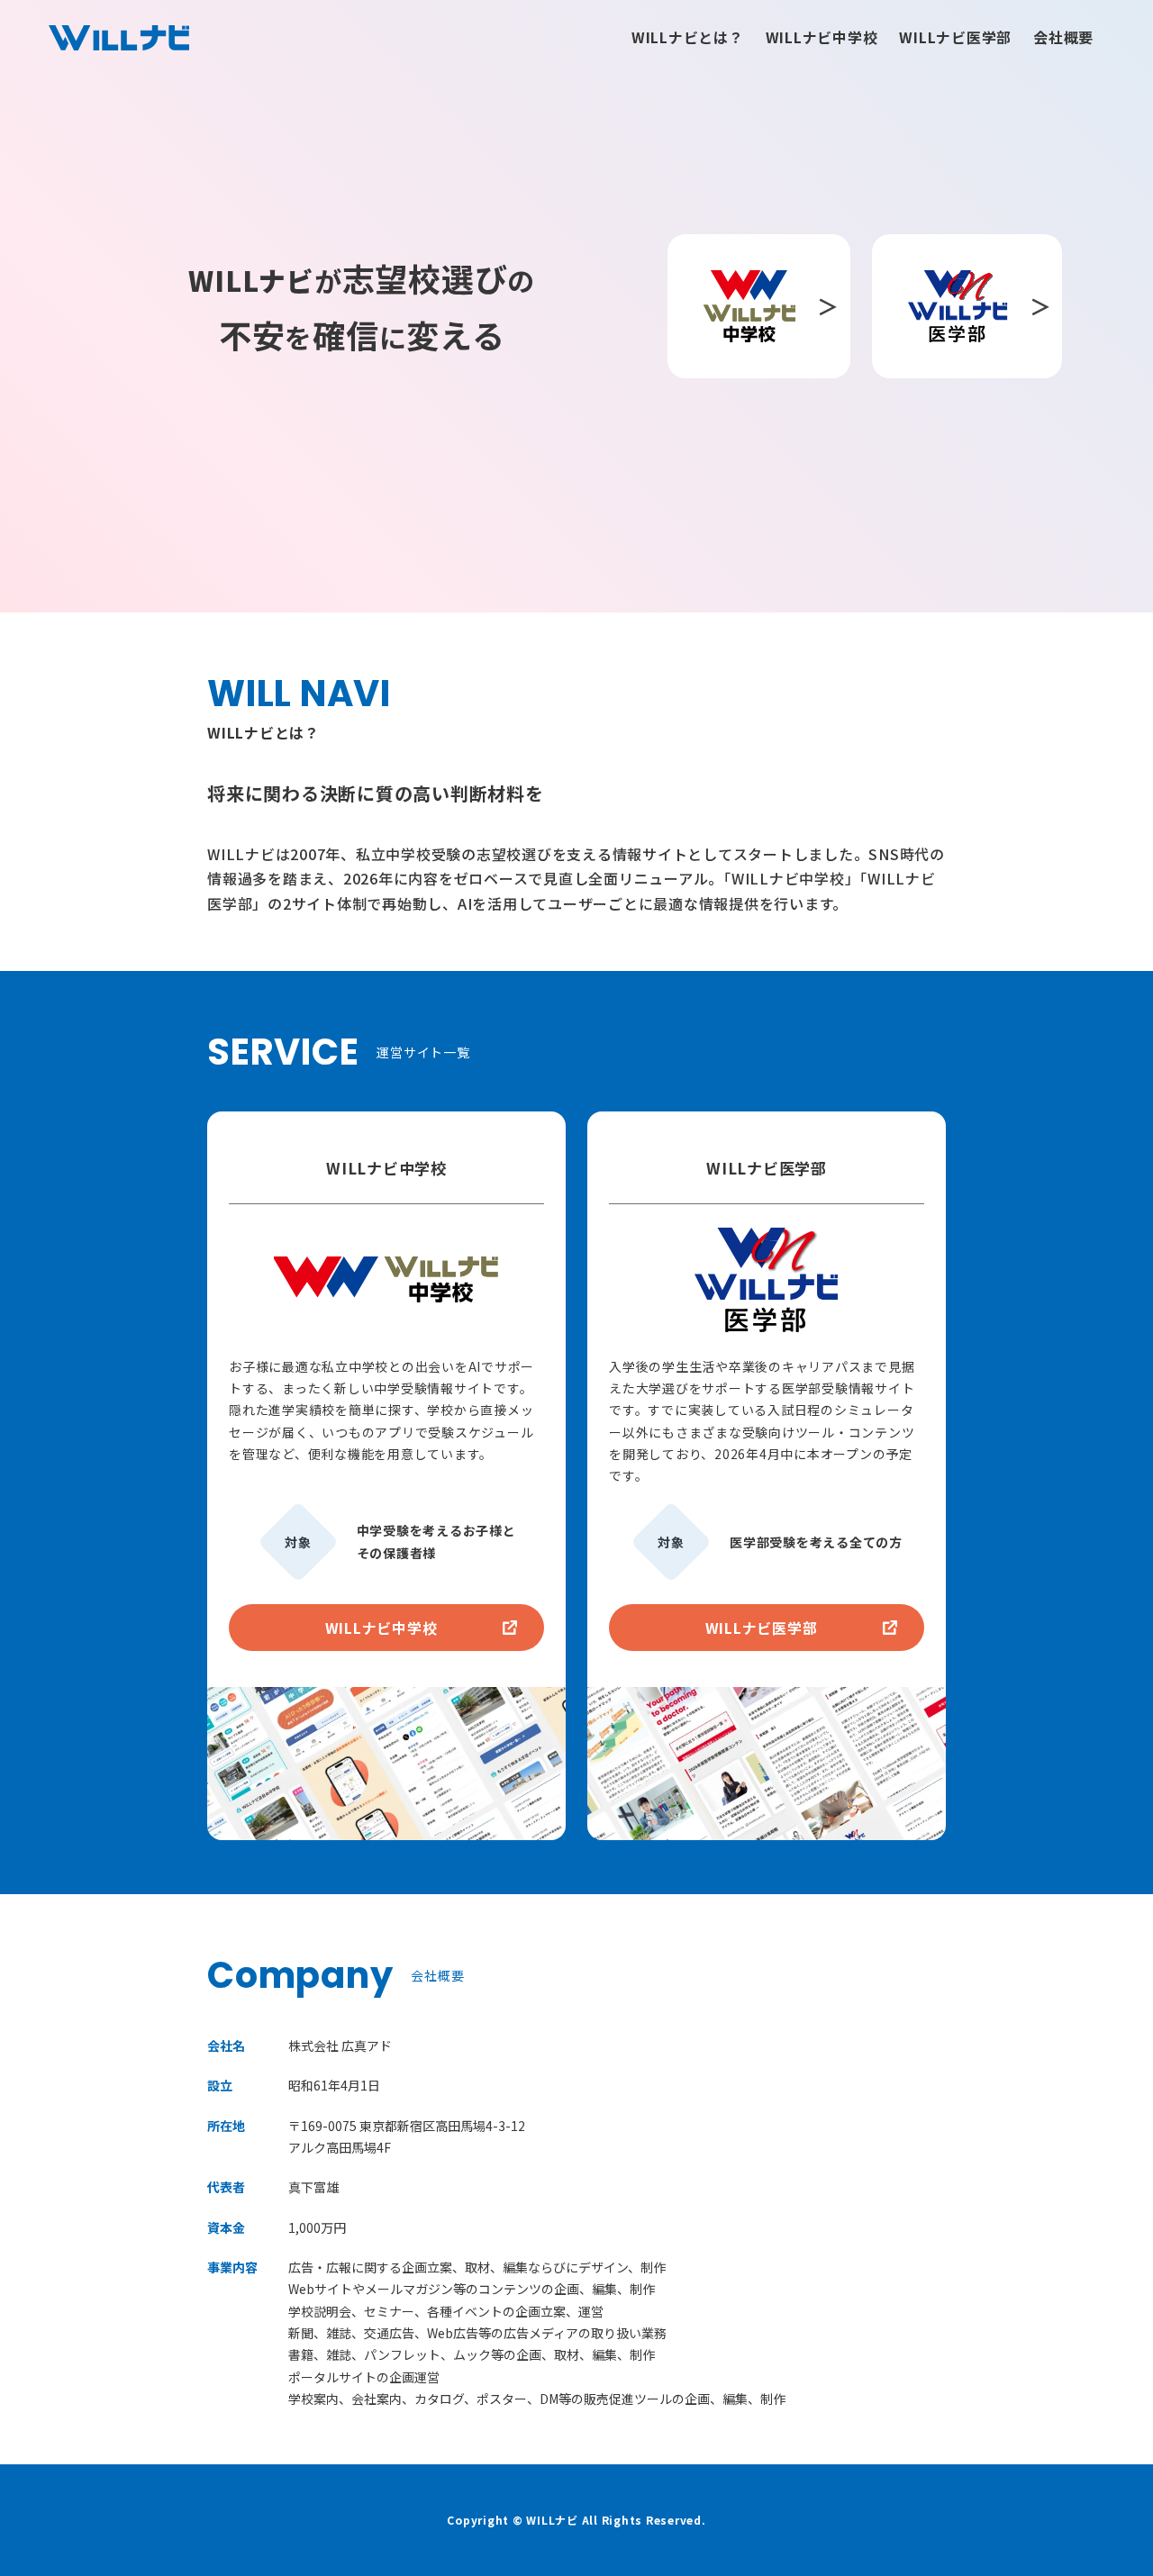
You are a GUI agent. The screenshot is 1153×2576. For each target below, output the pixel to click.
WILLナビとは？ (688, 37)
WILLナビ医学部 (955, 37)
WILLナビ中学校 (822, 37)
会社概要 (1063, 37)
